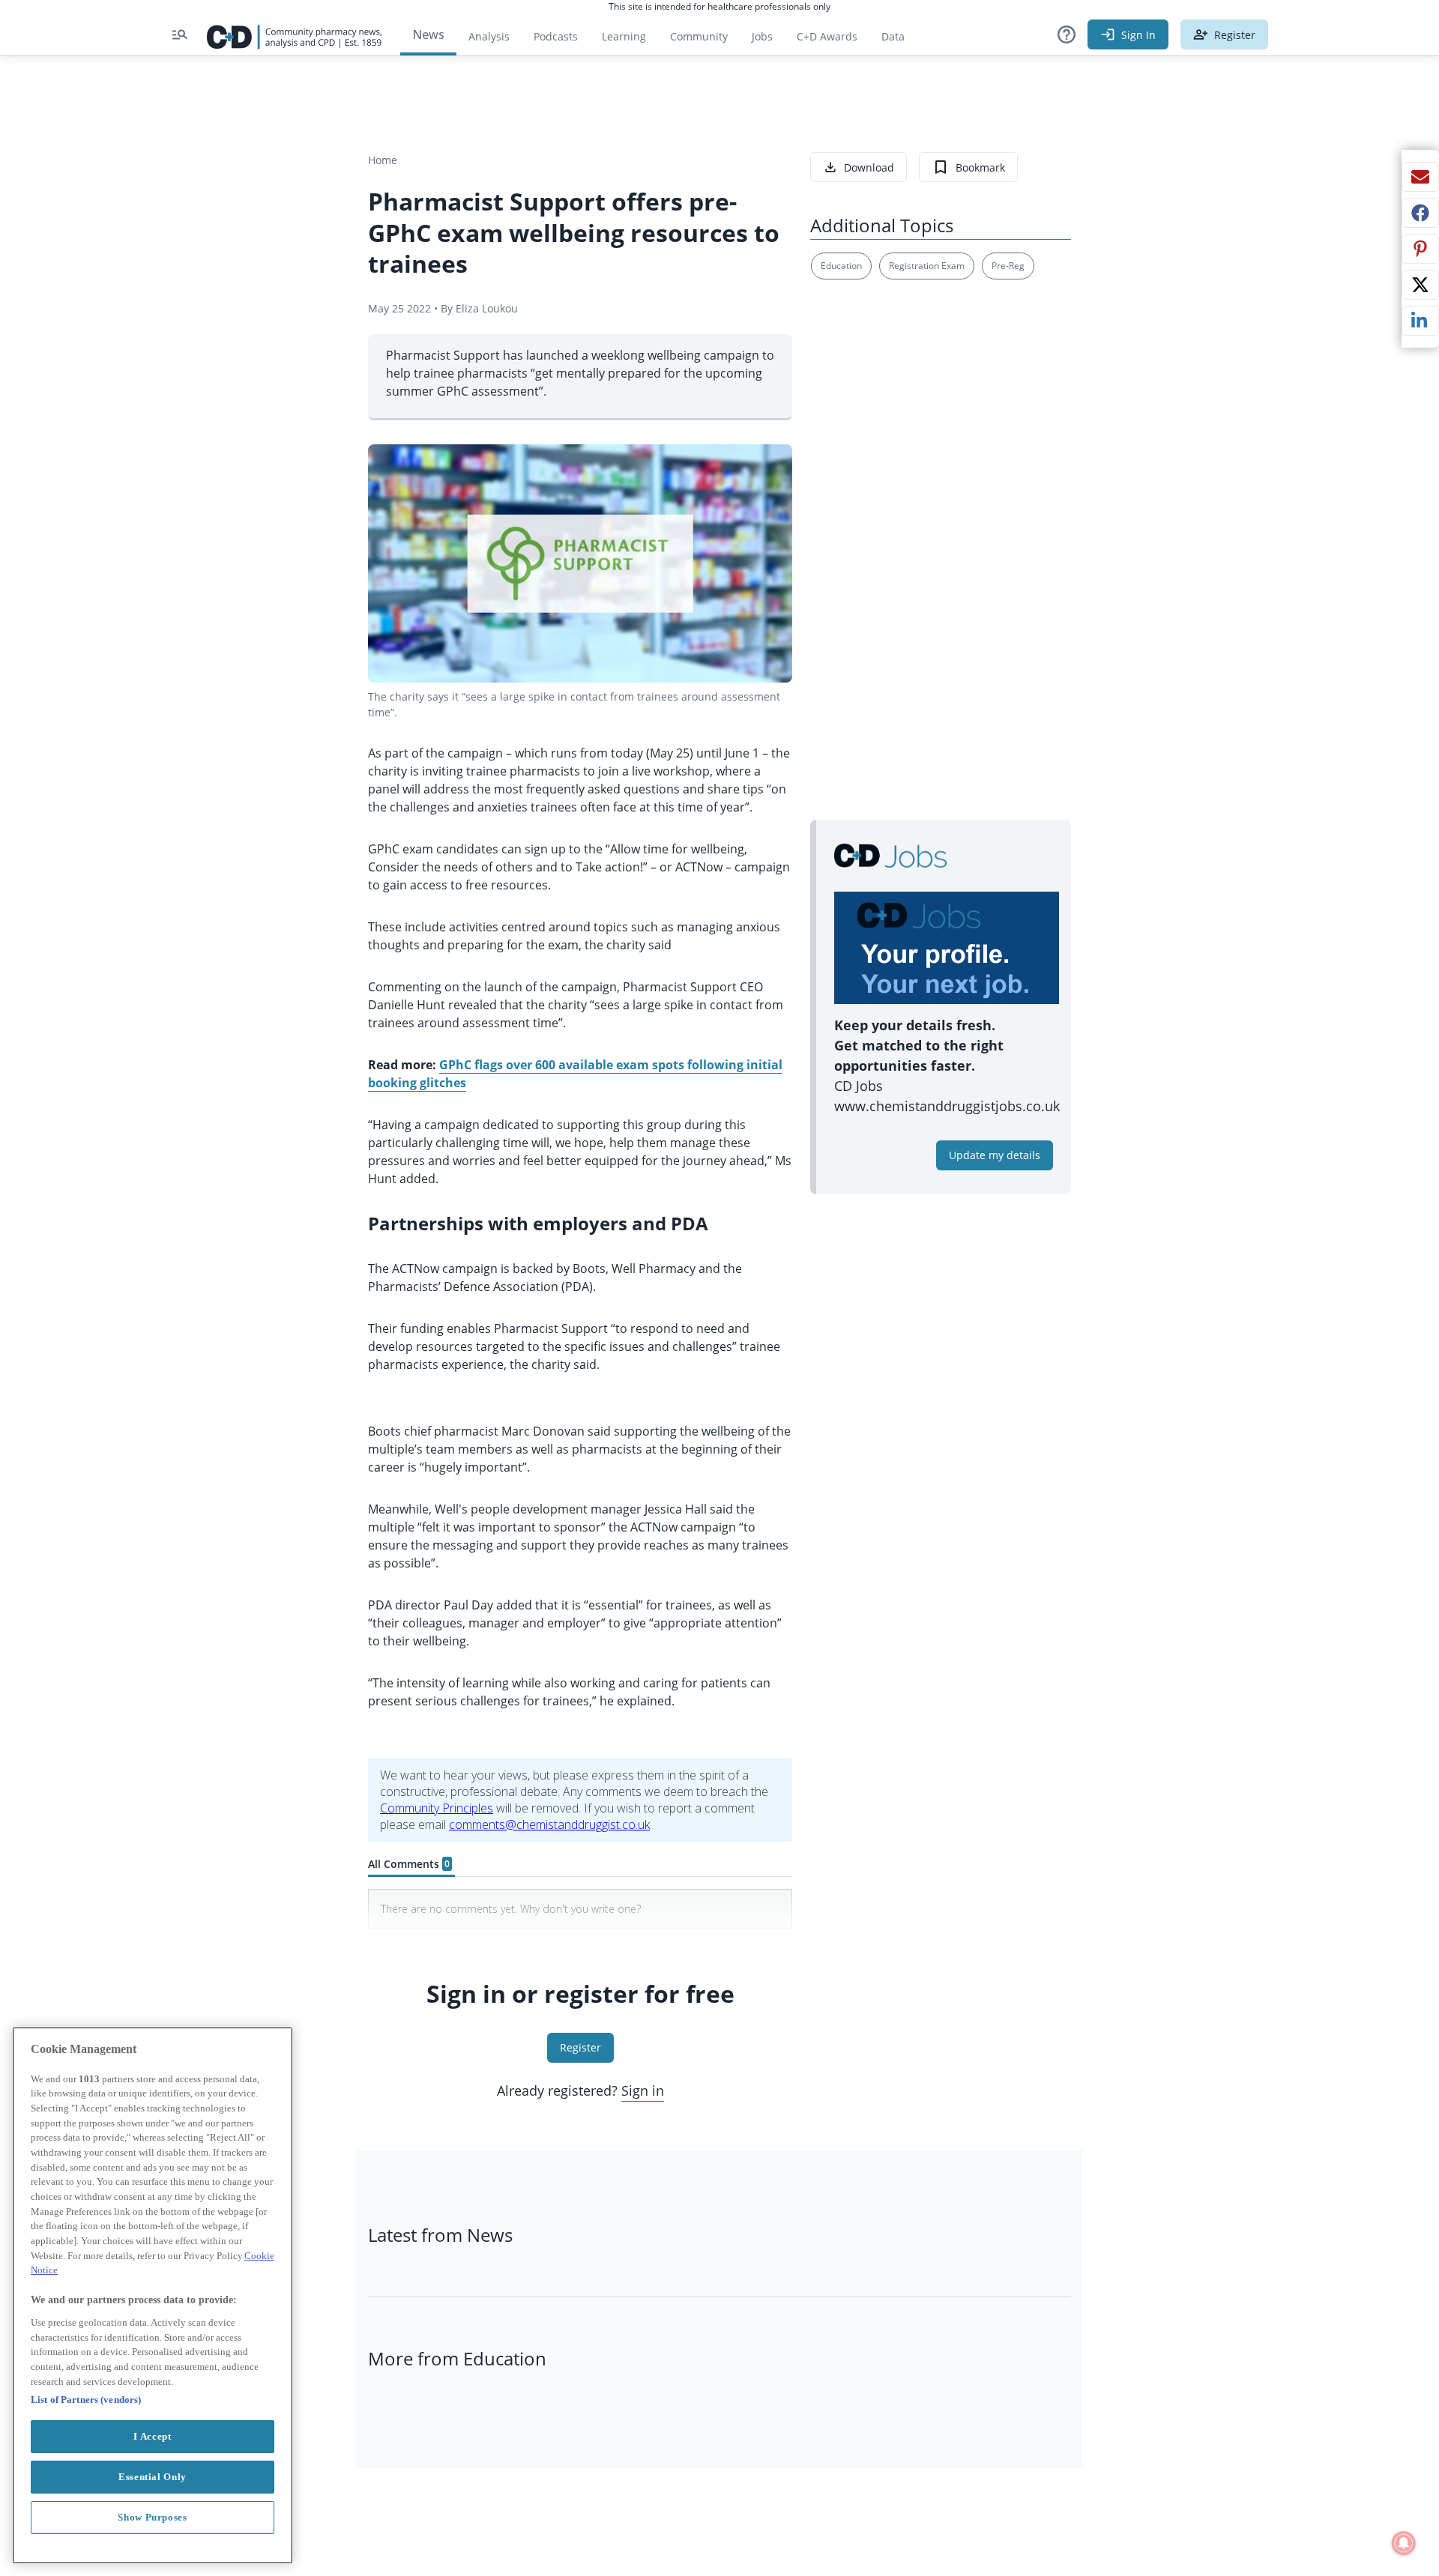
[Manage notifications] (1404, 2543)
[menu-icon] (180, 34)
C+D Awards (833, 40)
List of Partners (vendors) (86, 2400)
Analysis (489, 36)
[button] (1067, 34)
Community (705, 40)
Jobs (768, 40)
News (428, 34)
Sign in (643, 2090)
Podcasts (556, 36)
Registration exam (927, 266)
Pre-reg (1008, 266)
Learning (624, 36)
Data (899, 40)
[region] (153, 2295)
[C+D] (295, 34)
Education (841, 266)
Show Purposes (153, 2517)
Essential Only (153, 2477)
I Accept (152, 2436)
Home (383, 160)
